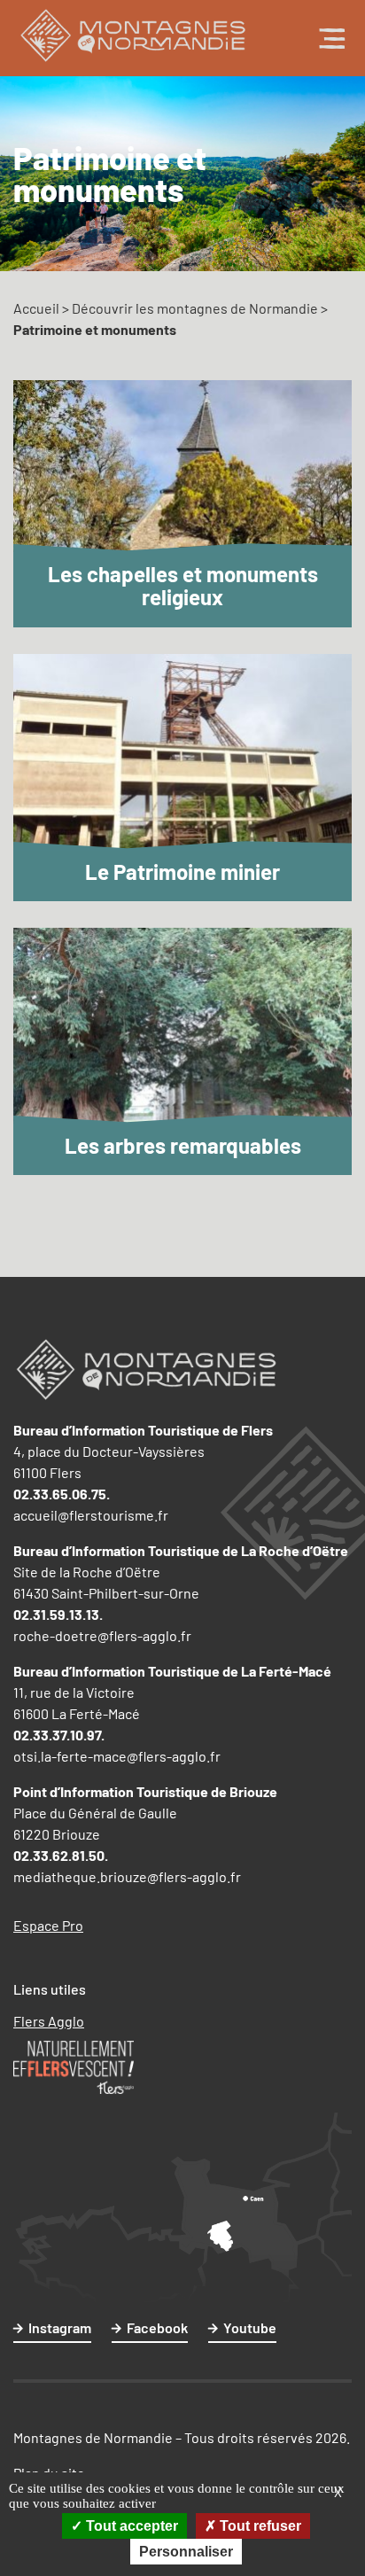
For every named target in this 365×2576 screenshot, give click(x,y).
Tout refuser (259, 2526)
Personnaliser (186, 2552)
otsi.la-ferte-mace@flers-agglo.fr (117, 1756)
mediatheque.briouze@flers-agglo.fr (127, 1876)
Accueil (36, 308)
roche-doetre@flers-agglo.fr (102, 1635)
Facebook (157, 2327)
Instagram (60, 2327)
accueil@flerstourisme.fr (91, 1515)
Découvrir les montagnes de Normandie (195, 308)
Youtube (250, 2327)
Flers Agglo (49, 2021)
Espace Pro (48, 1925)
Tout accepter (130, 2526)
